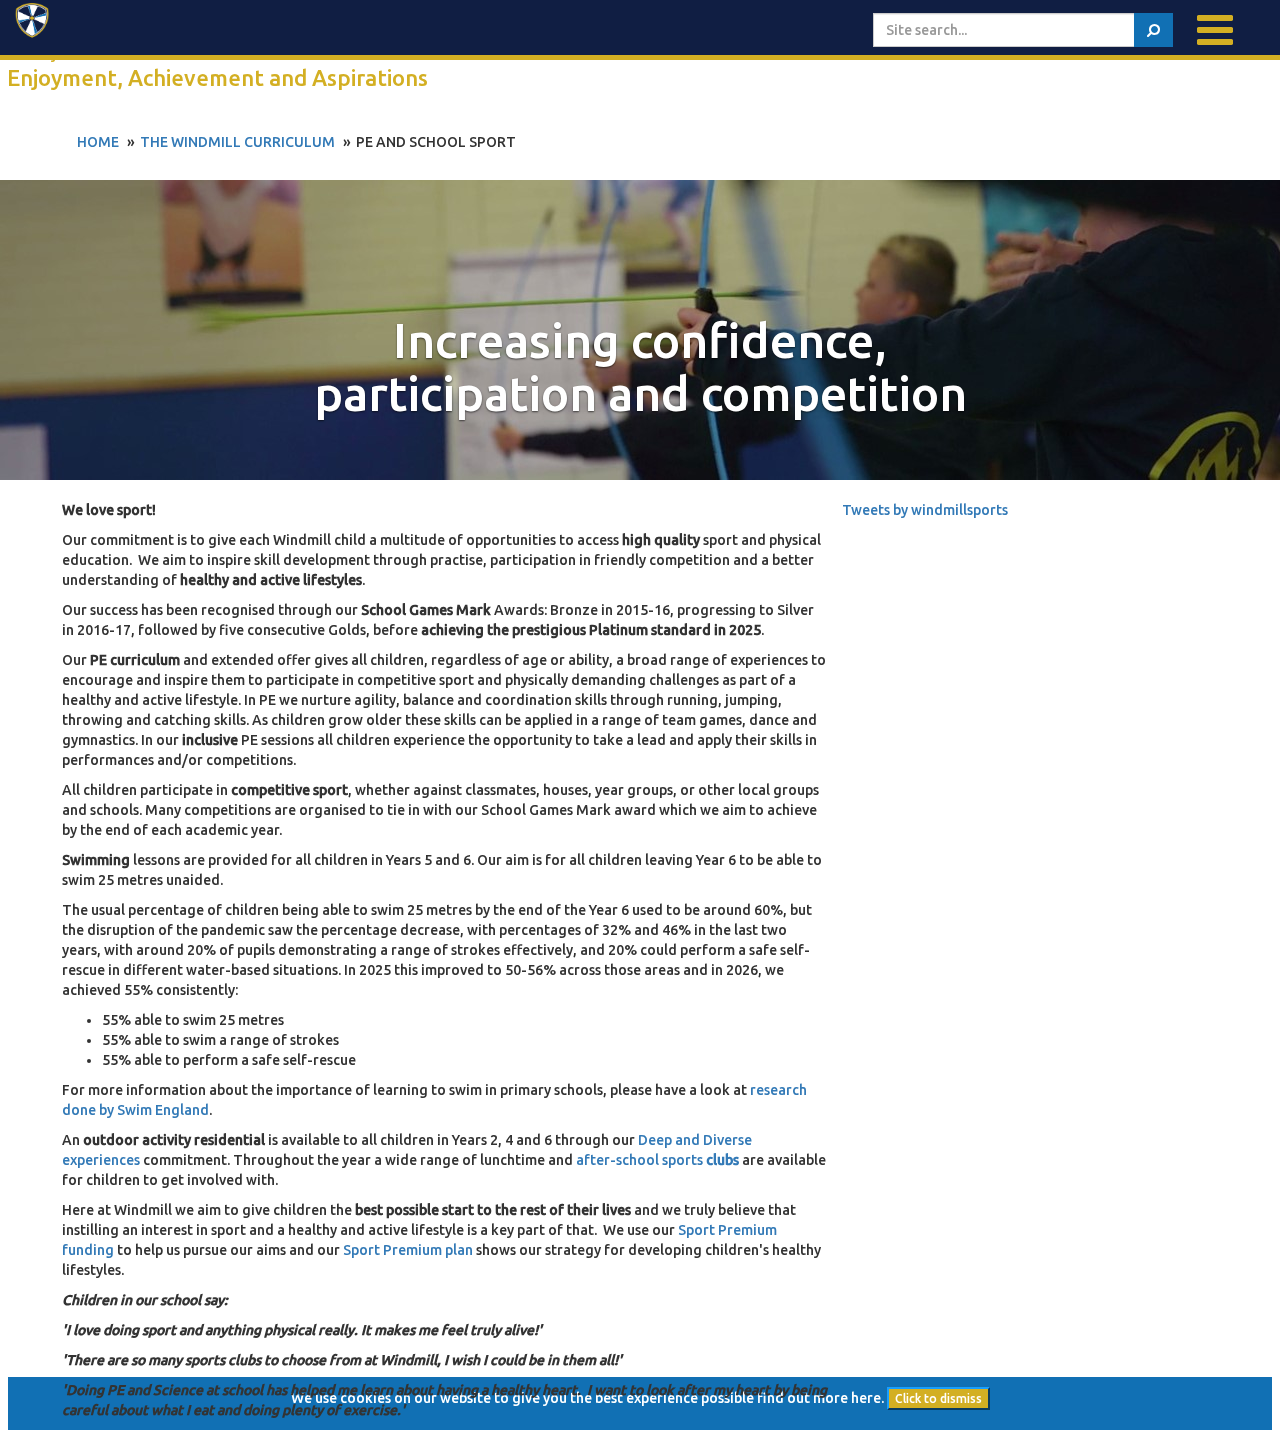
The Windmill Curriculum (237, 142)
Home (98, 142)
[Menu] (1215, 30)
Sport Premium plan (408, 1250)
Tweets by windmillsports (925, 510)
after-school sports (657, 1160)
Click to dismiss (938, 1398)
